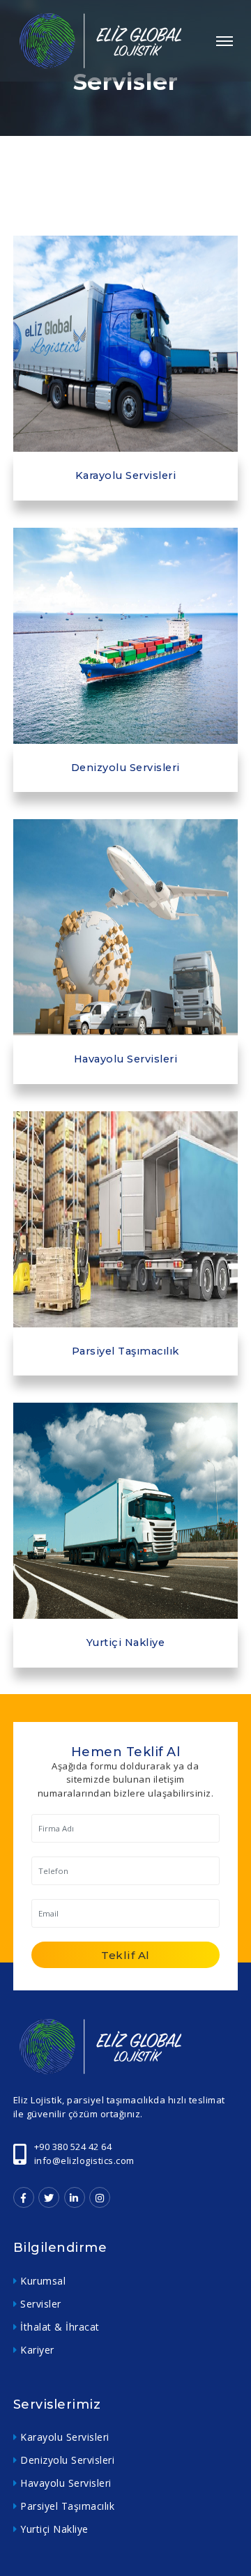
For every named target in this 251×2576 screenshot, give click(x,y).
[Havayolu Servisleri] (126, 927)
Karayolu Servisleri (65, 2437)
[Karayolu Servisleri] (126, 344)
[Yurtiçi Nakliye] (126, 1511)
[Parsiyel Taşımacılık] (126, 1219)
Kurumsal (43, 2281)
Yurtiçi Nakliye (54, 2529)
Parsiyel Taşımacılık (67, 2506)
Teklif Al (125, 1955)
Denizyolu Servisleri (67, 2460)
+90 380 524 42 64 (73, 2147)
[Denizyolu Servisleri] (126, 636)
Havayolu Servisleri (66, 2483)
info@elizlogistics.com (84, 2160)
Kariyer (37, 2350)
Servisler (41, 2304)
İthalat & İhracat (60, 2327)
